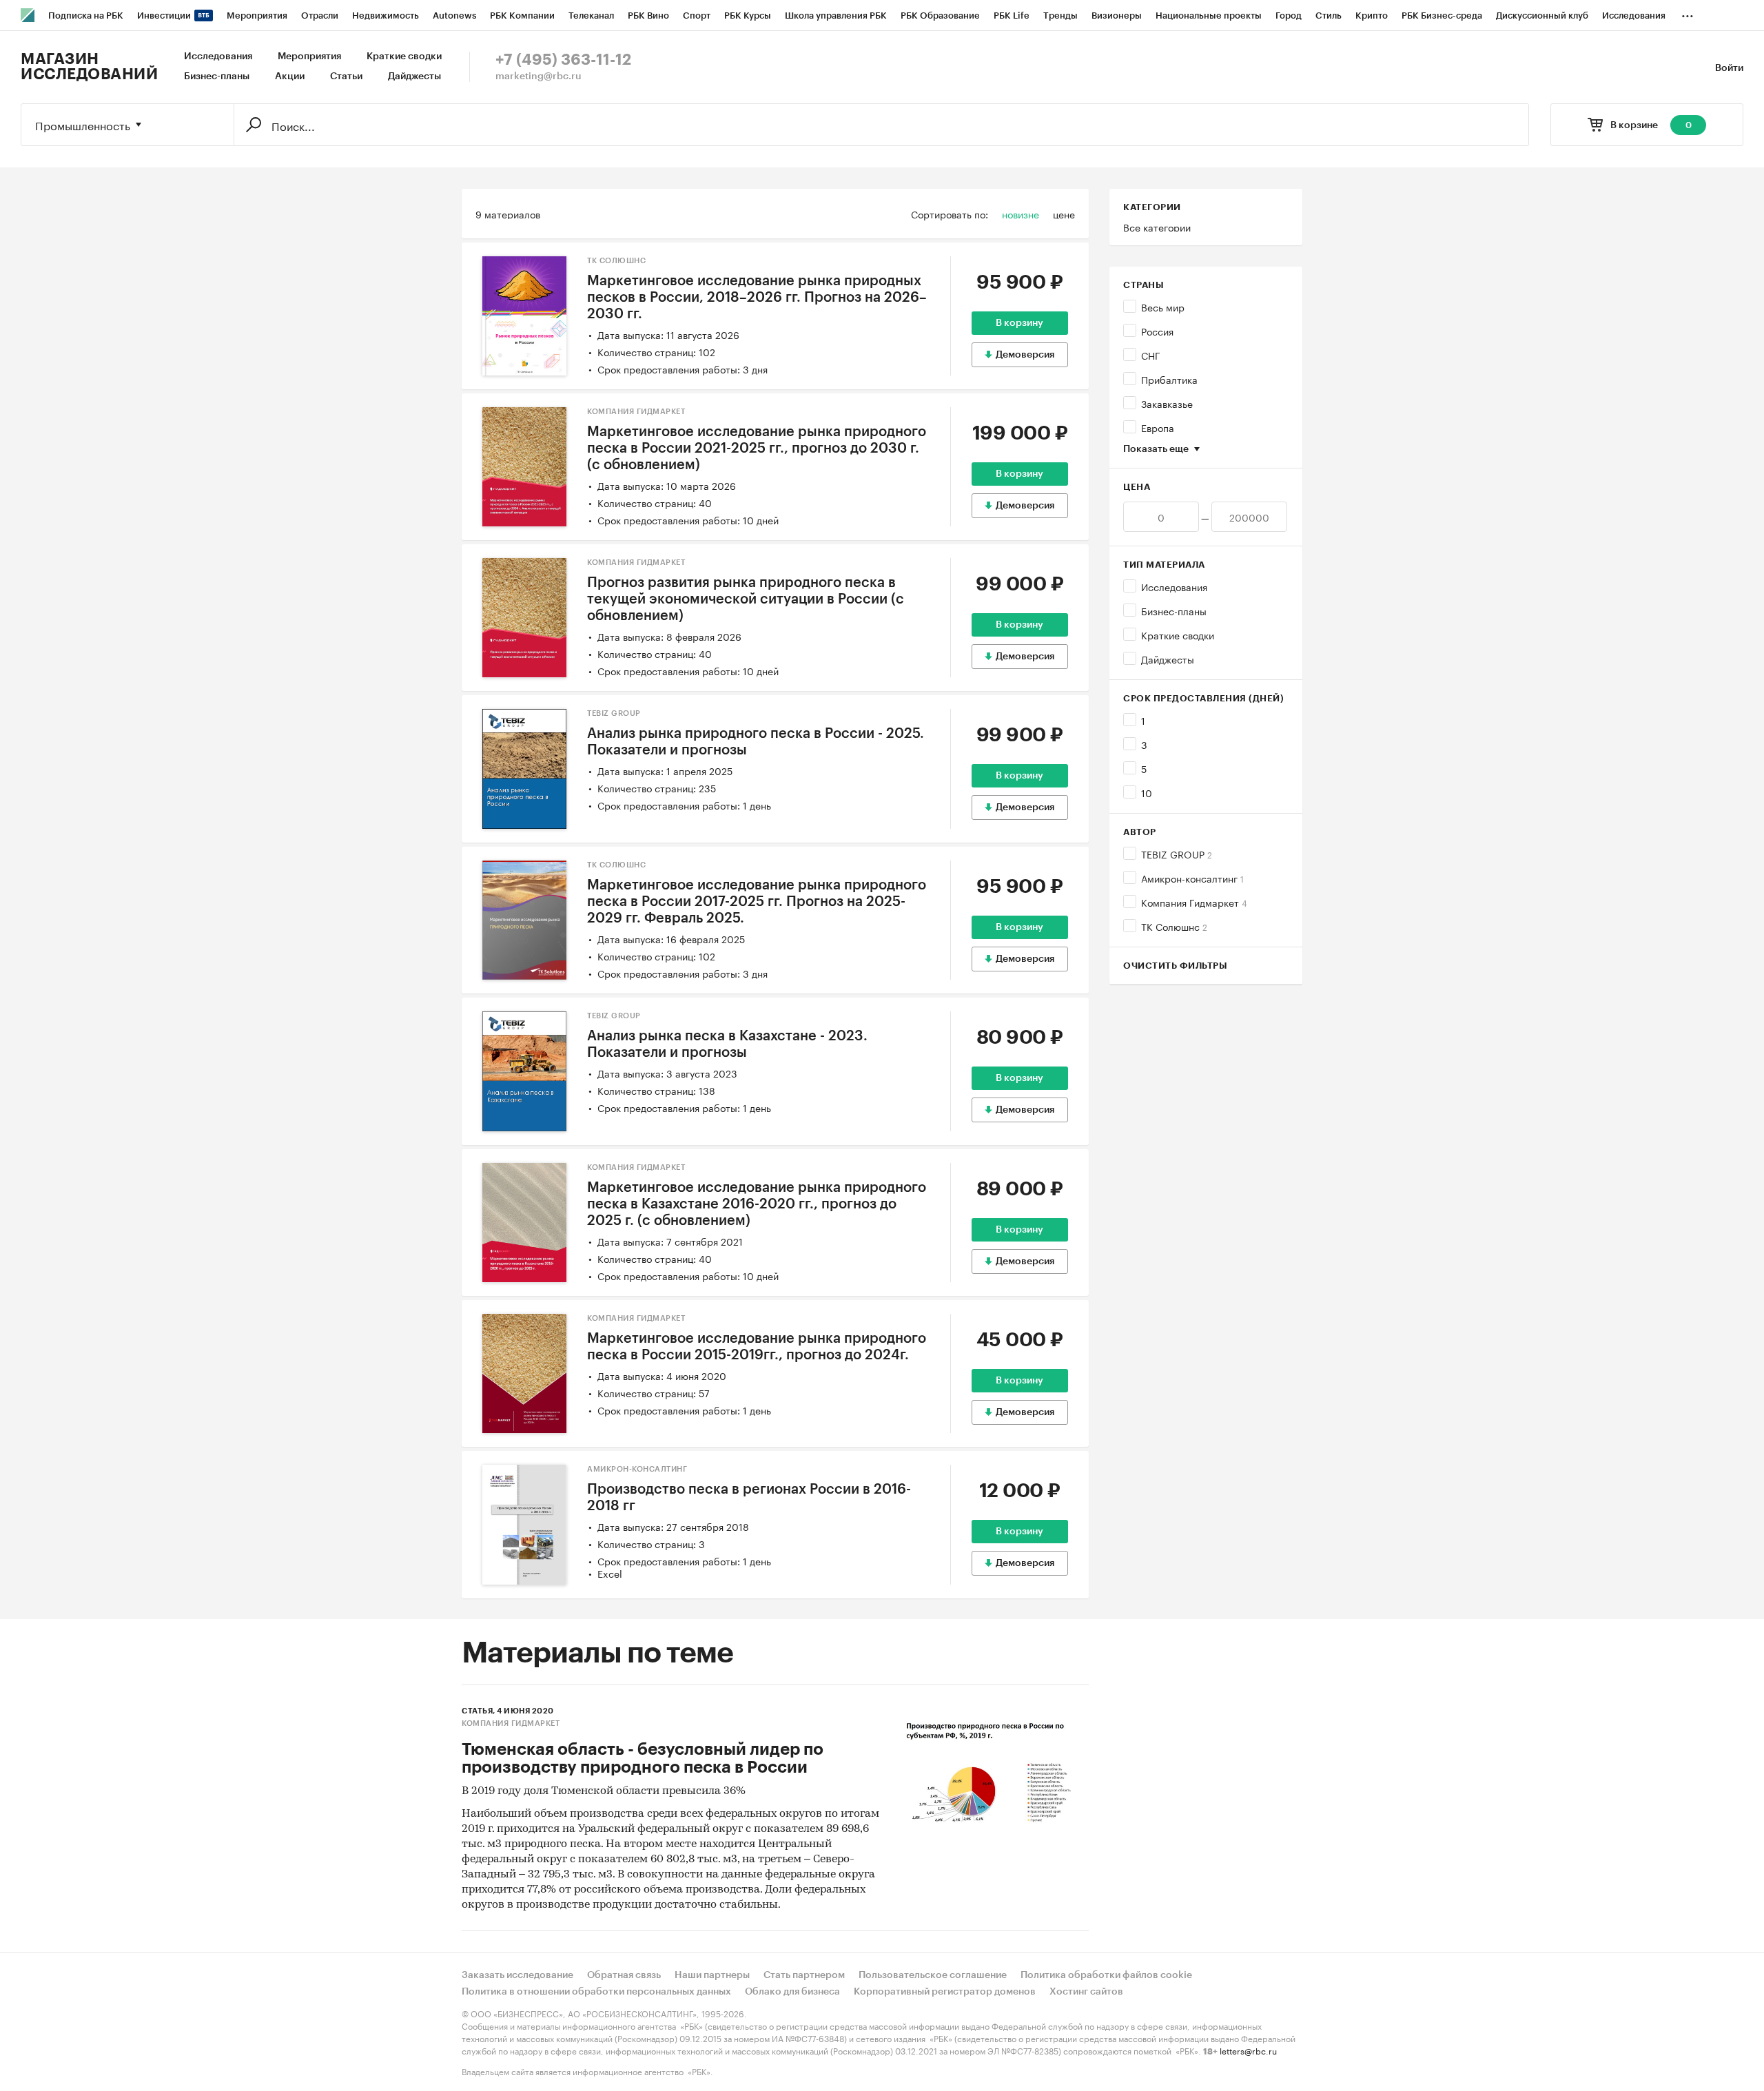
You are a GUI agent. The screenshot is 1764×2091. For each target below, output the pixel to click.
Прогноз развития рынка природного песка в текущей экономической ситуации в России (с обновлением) (746, 599)
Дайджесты (414, 76)
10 (1147, 792)
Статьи (346, 76)
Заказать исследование (517, 1975)
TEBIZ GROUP (1177, 854)
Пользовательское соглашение (933, 1975)
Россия (1157, 331)
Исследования (218, 56)
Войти (1729, 68)
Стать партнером (804, 1975)
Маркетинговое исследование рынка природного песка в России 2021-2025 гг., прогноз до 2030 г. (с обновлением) (757, 449)
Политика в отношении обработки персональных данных (596, 1992)
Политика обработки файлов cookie (1106, 1975)
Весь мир (1163, 307)
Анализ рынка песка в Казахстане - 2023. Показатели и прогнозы (727, 1044)
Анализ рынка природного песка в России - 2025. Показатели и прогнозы (756, 742)
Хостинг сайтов (1086, 1992)
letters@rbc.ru (1248, 2050)
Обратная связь (624, 1975)
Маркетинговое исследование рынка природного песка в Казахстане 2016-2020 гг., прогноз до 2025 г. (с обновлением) (757, 1204)
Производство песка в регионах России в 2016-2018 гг (749, 1498)
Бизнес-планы (217, 76)
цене (1064, 214)
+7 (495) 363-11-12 (563, 60)
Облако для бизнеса (792, 1992)
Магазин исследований (89, 67)
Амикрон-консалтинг (1192, 878)
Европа (1158, 427)
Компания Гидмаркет (1194, 902)
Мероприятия (309, 56)
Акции (290, 76)
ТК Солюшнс (1174, 926)
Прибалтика (1169, 379)
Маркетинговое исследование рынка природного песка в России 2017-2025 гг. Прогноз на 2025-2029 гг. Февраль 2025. (757, 902)
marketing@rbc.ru (539, 76)
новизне (1021, 214)
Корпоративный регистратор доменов (945, 1992)
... (1688, 13)
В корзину (1019, 323)
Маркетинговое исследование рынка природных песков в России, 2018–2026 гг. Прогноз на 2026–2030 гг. (757, 298)
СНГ (1151, 355)
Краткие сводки (404, 56)
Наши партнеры (712, 1975)
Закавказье (1167, 403)
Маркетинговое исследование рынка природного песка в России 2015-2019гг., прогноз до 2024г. (757, 1347)
